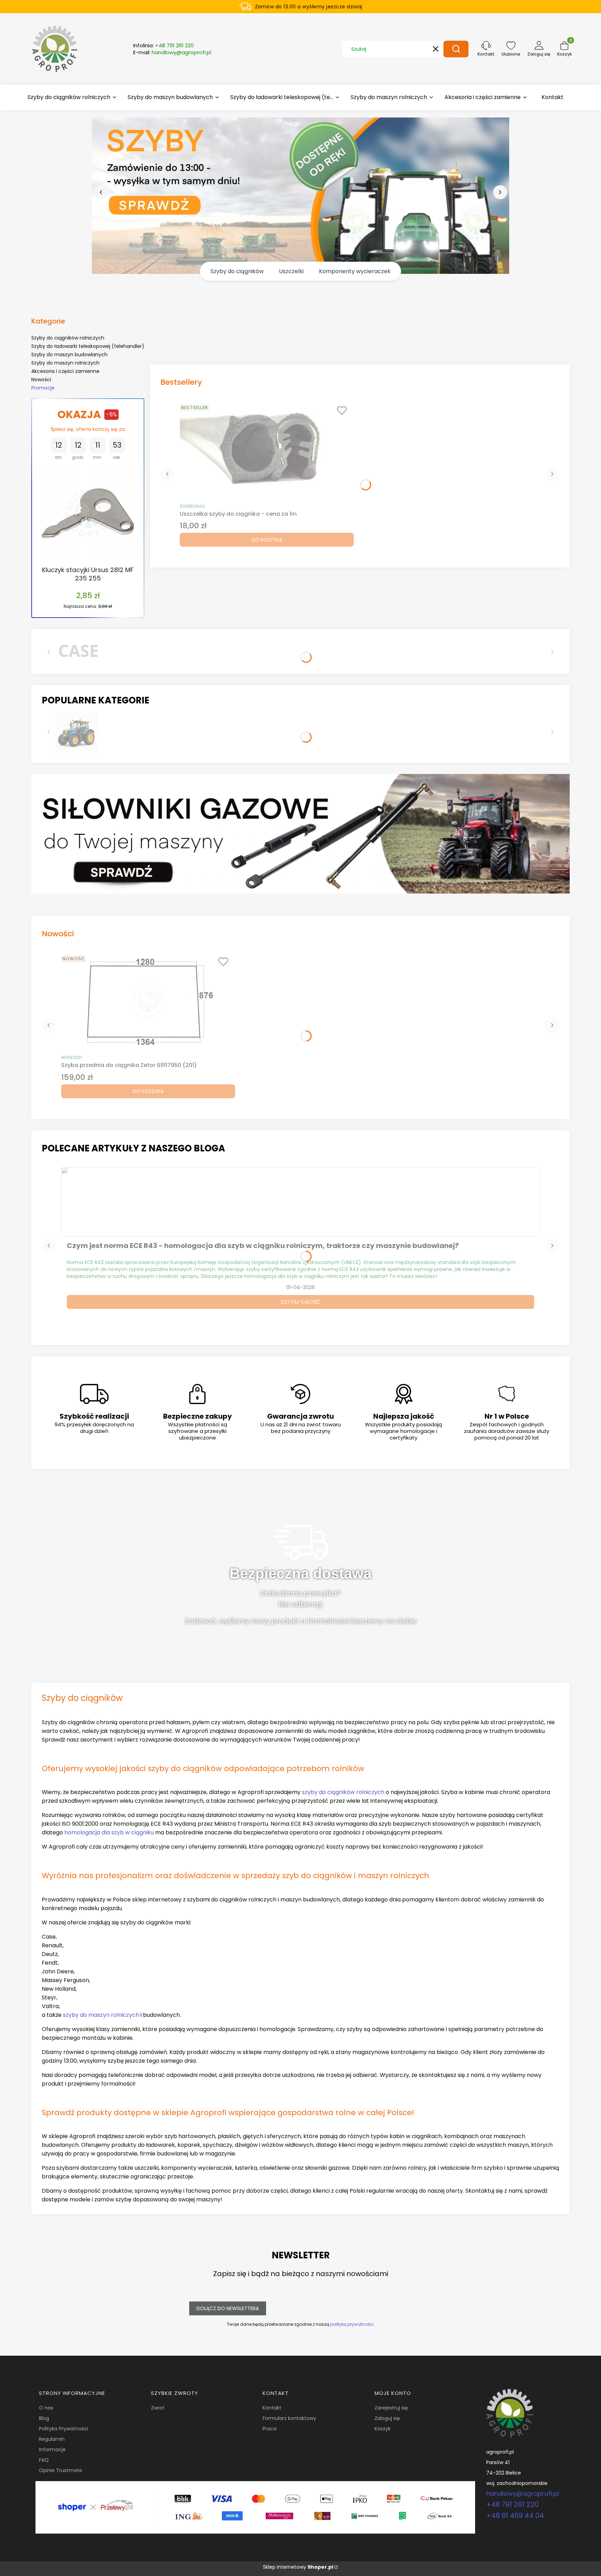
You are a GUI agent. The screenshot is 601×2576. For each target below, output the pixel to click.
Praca (270, 2429)
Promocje (43, 388)
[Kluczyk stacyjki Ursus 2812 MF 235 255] (88, 513)
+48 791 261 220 (512, 2504)
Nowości (41, 380)
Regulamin (52, 2439)
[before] (101, 192)
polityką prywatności (352, 2324)
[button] (456, 49)
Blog (44, 2418)
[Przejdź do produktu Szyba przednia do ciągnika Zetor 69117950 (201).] (148, 1001)
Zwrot (158, 2408)
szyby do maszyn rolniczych (101, 2015)
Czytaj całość (300, 1302)
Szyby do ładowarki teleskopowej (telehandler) (88, 346)
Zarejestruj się (391, 2408)
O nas (46, 2408)
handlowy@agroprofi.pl (523, 2493)
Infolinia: (163, 46)
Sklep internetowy (298, 2567)
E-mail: (172, 52)
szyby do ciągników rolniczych (343, 1792)
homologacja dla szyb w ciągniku (109, 1832)
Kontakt (272, 2408)
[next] (500, 192)
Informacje (52, 2449)
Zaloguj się (387, 2418)
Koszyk (383, 2429)
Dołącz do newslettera (228, 2308)
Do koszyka (267, 540)
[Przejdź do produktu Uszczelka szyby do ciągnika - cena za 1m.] (267, 450)
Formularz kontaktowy (289, 2418)
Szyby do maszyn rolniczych (65, 363)
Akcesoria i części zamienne (65, 371)
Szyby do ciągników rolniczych (68, 338)
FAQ (44, 2460)
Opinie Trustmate (61, 2470)
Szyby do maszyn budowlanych (69, 354)
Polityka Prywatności (63, 2429)
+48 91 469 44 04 (515, 2516)
